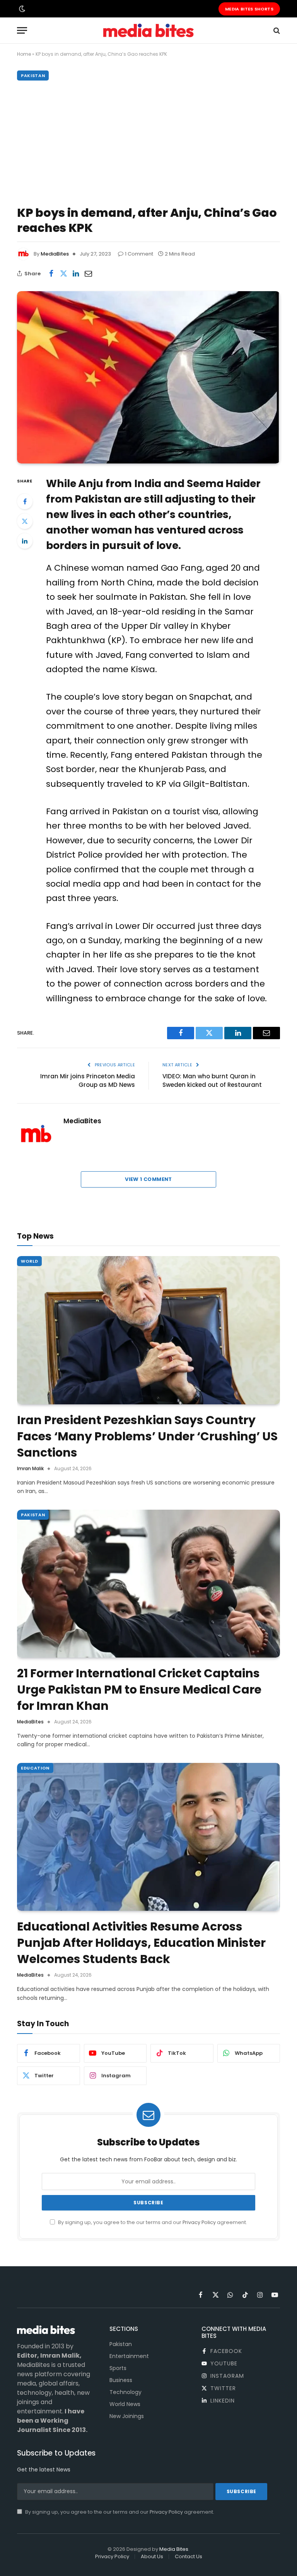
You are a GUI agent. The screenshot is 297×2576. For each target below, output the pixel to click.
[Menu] (22, 30)
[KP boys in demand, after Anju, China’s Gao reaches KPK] (148, 377)
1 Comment (139, 254)
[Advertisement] (148, 141)
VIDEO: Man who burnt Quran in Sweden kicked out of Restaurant (212, 1081)
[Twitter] (25, 521)
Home (24, 54)
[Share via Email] (88, 273)
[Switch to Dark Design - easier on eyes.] (21, 9)
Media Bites (174, 2549)
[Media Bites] (148, 30)
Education (35, 1768)
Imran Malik (30, 1468)
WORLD (29, 1261)
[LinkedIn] (25, 541)
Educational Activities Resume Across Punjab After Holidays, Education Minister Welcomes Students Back (141, 1943)
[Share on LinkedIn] (76, 273)
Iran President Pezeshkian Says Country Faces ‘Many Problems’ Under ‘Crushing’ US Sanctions (147, 1436)
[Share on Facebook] (51, 273)
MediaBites (55, 254)
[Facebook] (25, 501)
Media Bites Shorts (249, 9)
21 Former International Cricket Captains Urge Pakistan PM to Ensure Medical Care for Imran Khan (139, 1690)
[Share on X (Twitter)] (63, 273)
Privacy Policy (199, 2222)
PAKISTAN (33, 76)
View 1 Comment (148, 1179)
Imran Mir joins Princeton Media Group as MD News (88, 1081)
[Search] (276, 30)
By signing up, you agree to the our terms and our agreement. (152, 2222)
